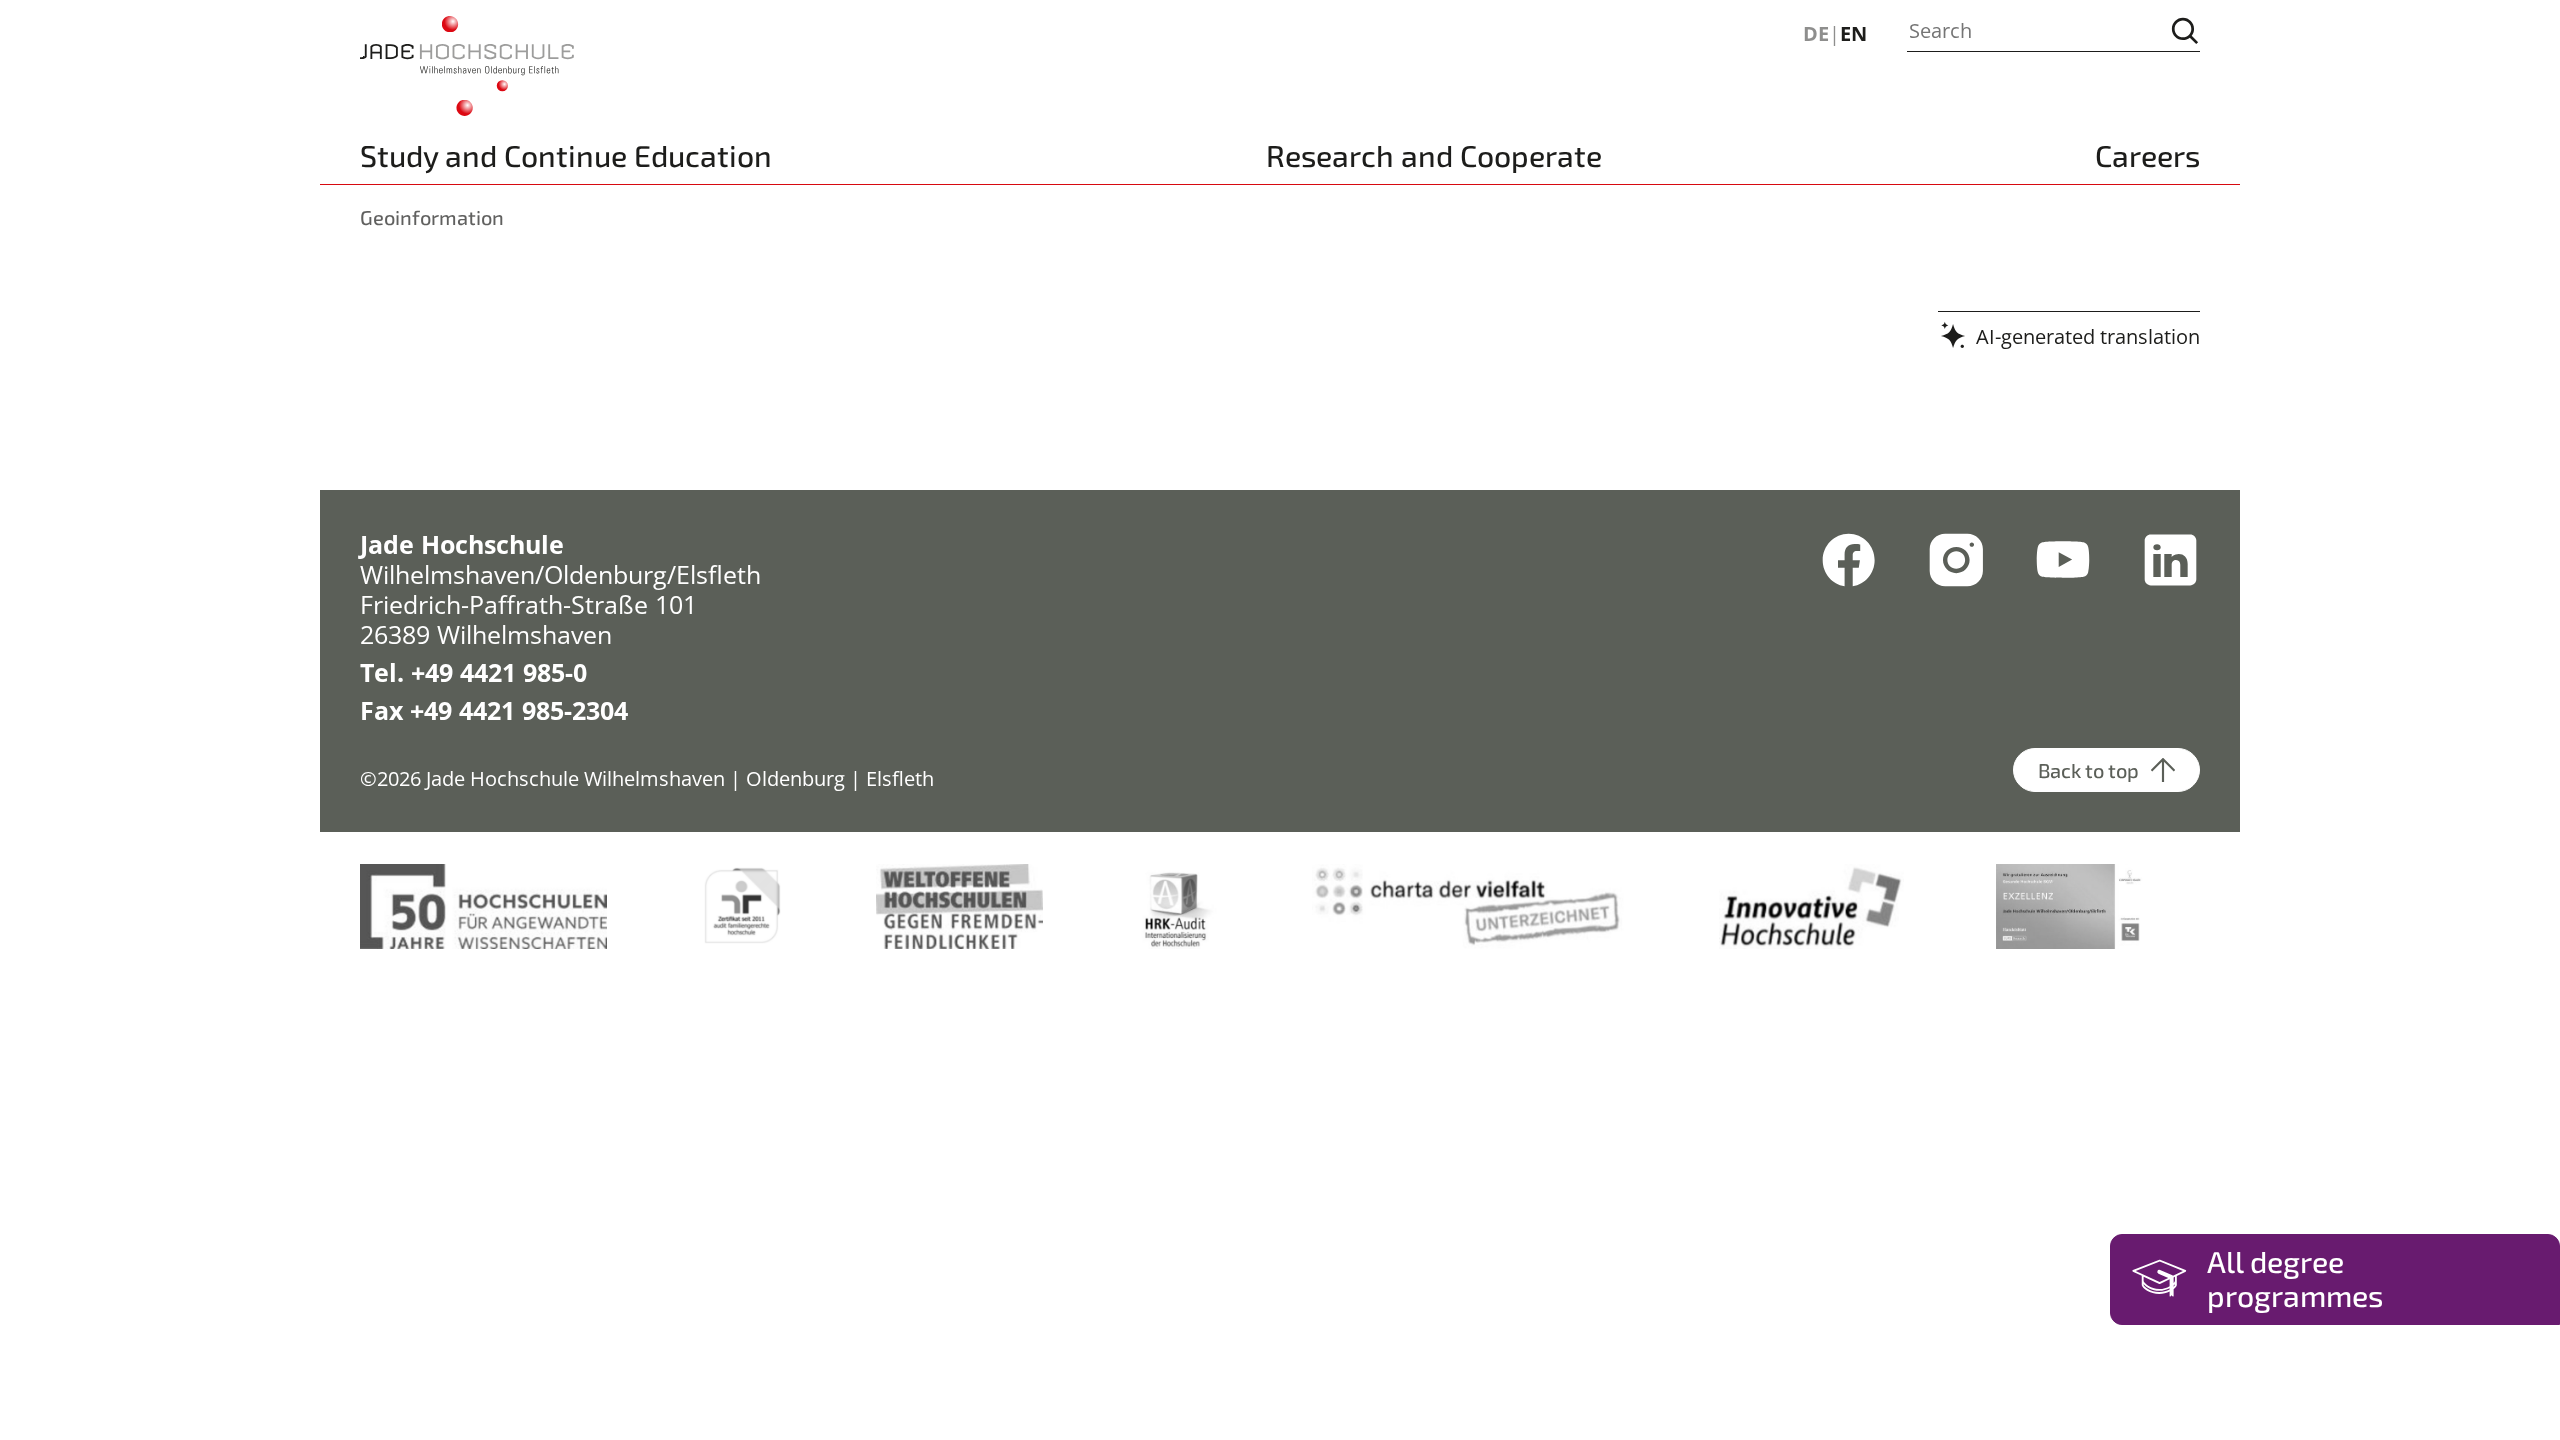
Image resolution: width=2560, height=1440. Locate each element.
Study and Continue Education (566, 155)
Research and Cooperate (1434, 155)
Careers (2147, 155)
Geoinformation (432, 217)
